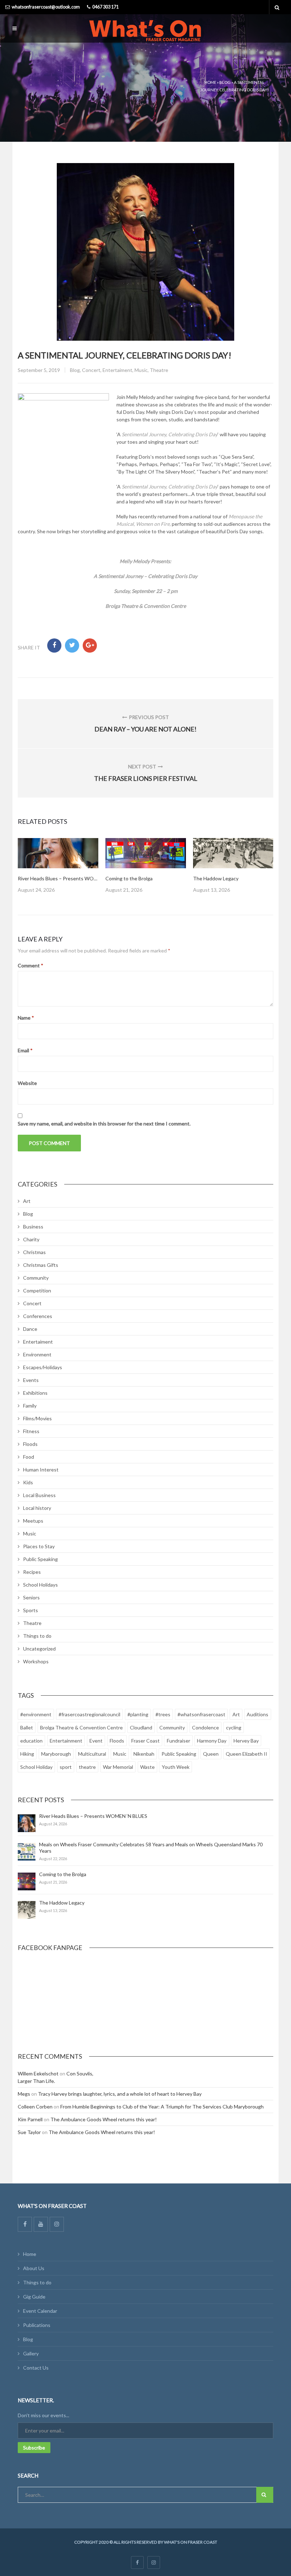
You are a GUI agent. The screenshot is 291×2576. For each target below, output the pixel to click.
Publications (37, 2325)
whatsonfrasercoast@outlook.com (46, 7)
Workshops (36, 1661)
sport (66, 1767)
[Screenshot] (58, 853)
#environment (36, 1714)
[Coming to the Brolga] (27, 1881)
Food (29, 1457)
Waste (147, 1767)
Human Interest (41, 1470)
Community (36, 1278)
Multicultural (92, 1754)
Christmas (34, 1252)
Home (210, 82)
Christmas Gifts (41, 1265)
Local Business (39, 1495)
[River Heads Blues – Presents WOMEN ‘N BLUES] (27, 1823)
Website (27, 1083)
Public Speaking (40, 1559)
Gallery (31, 2353)
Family (30, 1406)
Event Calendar (40, 2311)
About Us (34, 2268)
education (31, 1741)
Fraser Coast (145, 1741)
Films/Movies (37, 1418)
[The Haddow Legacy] (27, 1910)
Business (33, 1227)
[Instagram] (57, 2224)
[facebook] (137, 2563)
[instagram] (154, 2563)
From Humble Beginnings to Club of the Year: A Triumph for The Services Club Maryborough (162, 2107)
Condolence (205, 1727)
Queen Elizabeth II (246, 1754)
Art (27, 1201)
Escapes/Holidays (43, 1367)
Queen (211, 1754)
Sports (31, 1610)
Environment (37, 1354)
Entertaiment (117, 370)
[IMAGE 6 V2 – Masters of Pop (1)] (146, 853)
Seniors (31, 1597)
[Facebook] (25, 2224)
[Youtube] (41, 2224)
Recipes (32, 1572)
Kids (28, 1482)
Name (26, 1018)
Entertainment (66, 1741)
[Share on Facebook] (54, 646)
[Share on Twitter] (72, 646)
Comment (31, 965)
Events (31, 1380)
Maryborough (56, 1754)
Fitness (31, 1431)
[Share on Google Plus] (90, 646)
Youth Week (176, 1767)
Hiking (27, 1754)
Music (141, 370)
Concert (91, 370)
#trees (163, 1714)
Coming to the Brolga (129, 878)
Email (25, 1050)
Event (96, 1741)
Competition (37, 1290)
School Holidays (40, 1585)
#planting (138, 1714)
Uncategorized (39, 1649)
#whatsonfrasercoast (201, 1714)
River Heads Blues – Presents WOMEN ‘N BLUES (72, 878)
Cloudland (141, 1727)
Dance (30, 1329)
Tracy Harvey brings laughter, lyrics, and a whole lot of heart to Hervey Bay (120, 2094)
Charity (31, 1239)
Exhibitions (35, 1393)
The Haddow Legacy (216, 878)
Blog (225, 82)
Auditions (257, 1714)
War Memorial (118, 1767)
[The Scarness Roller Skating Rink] (233, 853)
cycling (234, 1727)
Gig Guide (34, 2297)
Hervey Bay (246, 1741)
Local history (37, 1508)
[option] (58, 866)
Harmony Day (212, 1741)
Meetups (33, 1521)
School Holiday (36, 1767)
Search (265, 2495)
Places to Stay (39, 1546)
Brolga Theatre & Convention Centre (81, 1727)
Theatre (159, 370)
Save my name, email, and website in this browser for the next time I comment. (104, 1124)
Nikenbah (144, 1754)
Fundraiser (179, 1741)
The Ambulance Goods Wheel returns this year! (104, 2119)
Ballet (27, 1727)
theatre (87, 1767)
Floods (30, 1444)
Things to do (37, 1636)
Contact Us (36, 2368)
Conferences (38, 1316)
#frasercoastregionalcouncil (89, 1714)
